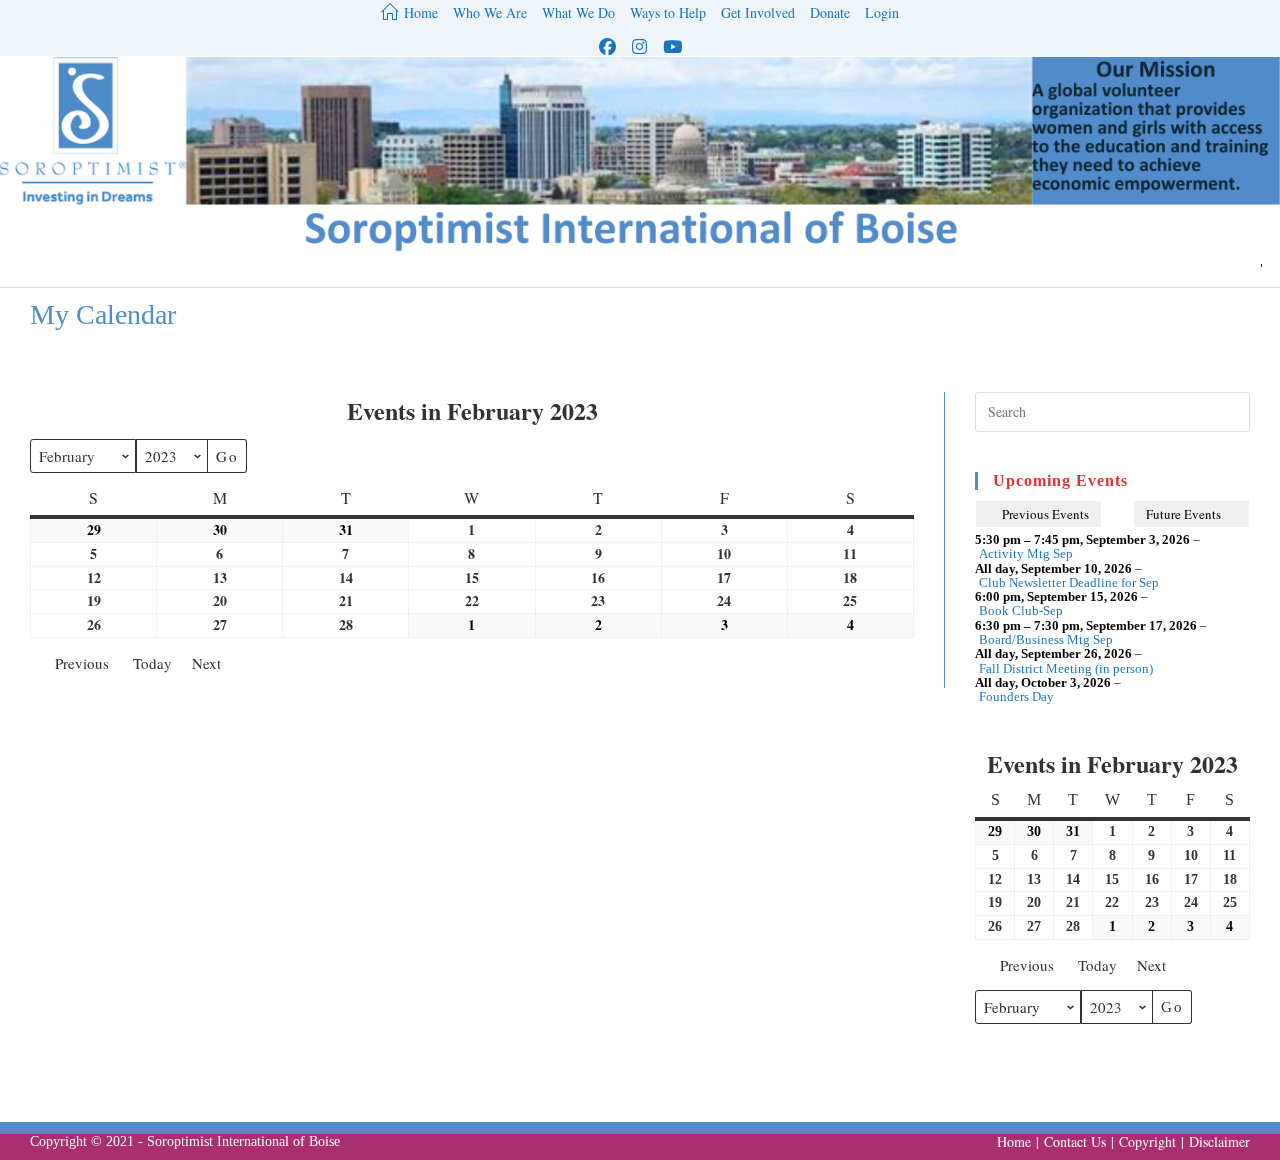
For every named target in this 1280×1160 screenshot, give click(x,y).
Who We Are (490, 13)
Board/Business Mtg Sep (1046, 640)
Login (882, 13)
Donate (830, 13)
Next (206, 663)
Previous (82, 663)
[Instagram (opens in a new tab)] (639, 46)
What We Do (578, 13)
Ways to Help (668, 13)
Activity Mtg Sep (1026, 554)
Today (152, 663)
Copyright (1147, 1141)
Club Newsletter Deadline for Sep (1069, 583)
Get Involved (758, 13)
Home (1014, 1141)
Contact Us (1075, 1141)
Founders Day (1016, 697)
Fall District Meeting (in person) (1066, 669)
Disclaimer (1219, 1141)
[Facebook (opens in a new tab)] (607, 46)
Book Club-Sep (1021, 611)
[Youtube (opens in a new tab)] (672, 46)
